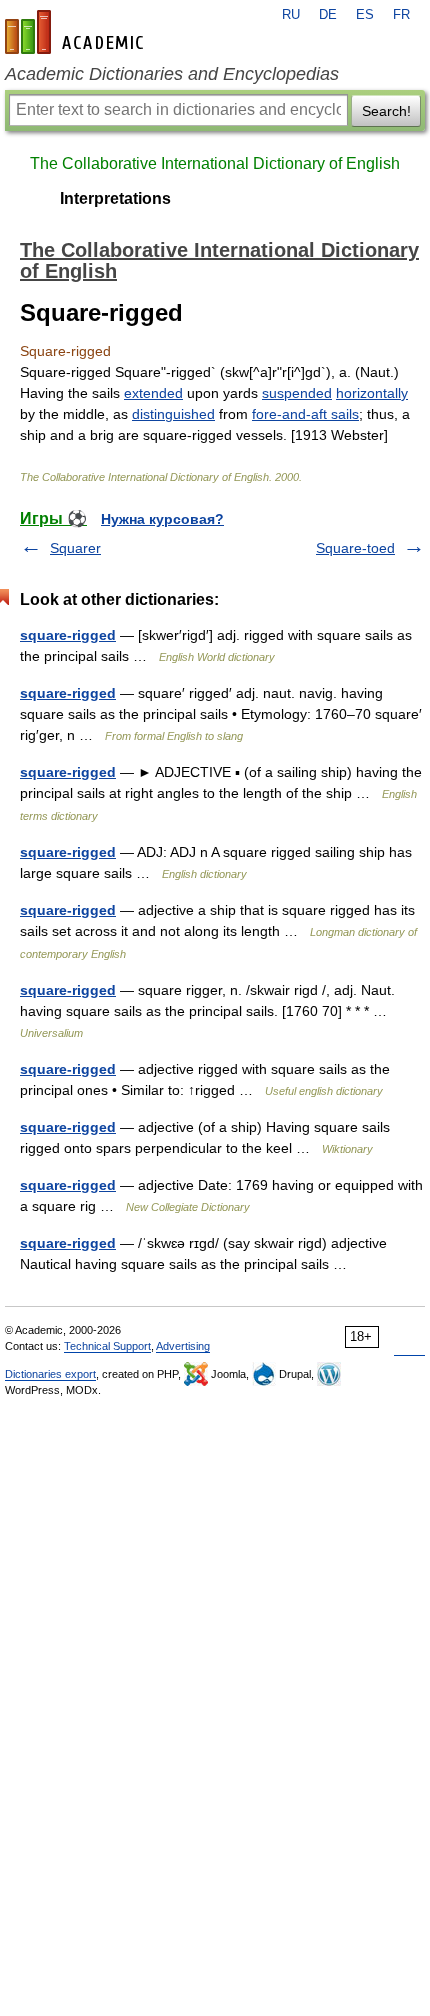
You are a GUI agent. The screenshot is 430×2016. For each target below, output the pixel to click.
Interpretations (115, 198)
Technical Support (107, 1346)
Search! (386, 111)
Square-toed (355, 548)
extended (153, 393)
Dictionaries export (50, 1374)
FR (401, 15)
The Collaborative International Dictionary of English (215, 163)
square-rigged (68, 635)
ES (365, 15)
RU (291, 15)
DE (328, 15)
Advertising (183, 1346)
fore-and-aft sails (305, 414)
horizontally (372, 393)
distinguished (173, 414)
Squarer (75, 548)
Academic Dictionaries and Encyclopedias (172, 74)
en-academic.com (77, 32)
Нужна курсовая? (162, 519)
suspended (297, 393)
